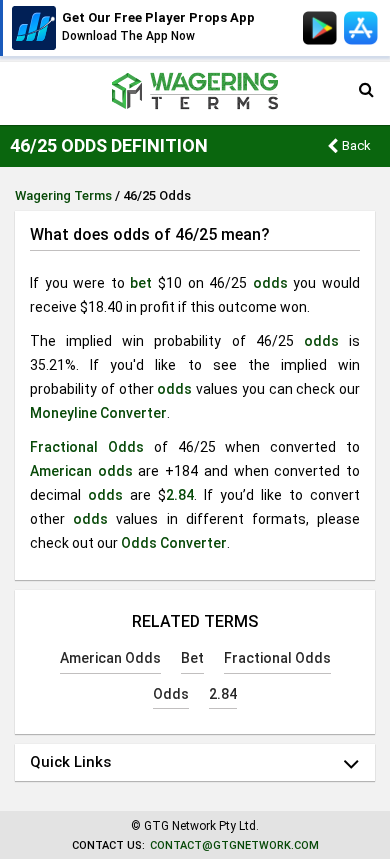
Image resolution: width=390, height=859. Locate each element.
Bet (192, 658)
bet (141, 283)
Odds (171, 694)
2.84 (180, 495)
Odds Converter (174, 543)
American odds (81, 471)
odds (270, 283)
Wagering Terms (63, 195)
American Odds (110, 658)
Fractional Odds (87, 447)
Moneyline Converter (98, 413)
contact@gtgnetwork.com (234, 845)
